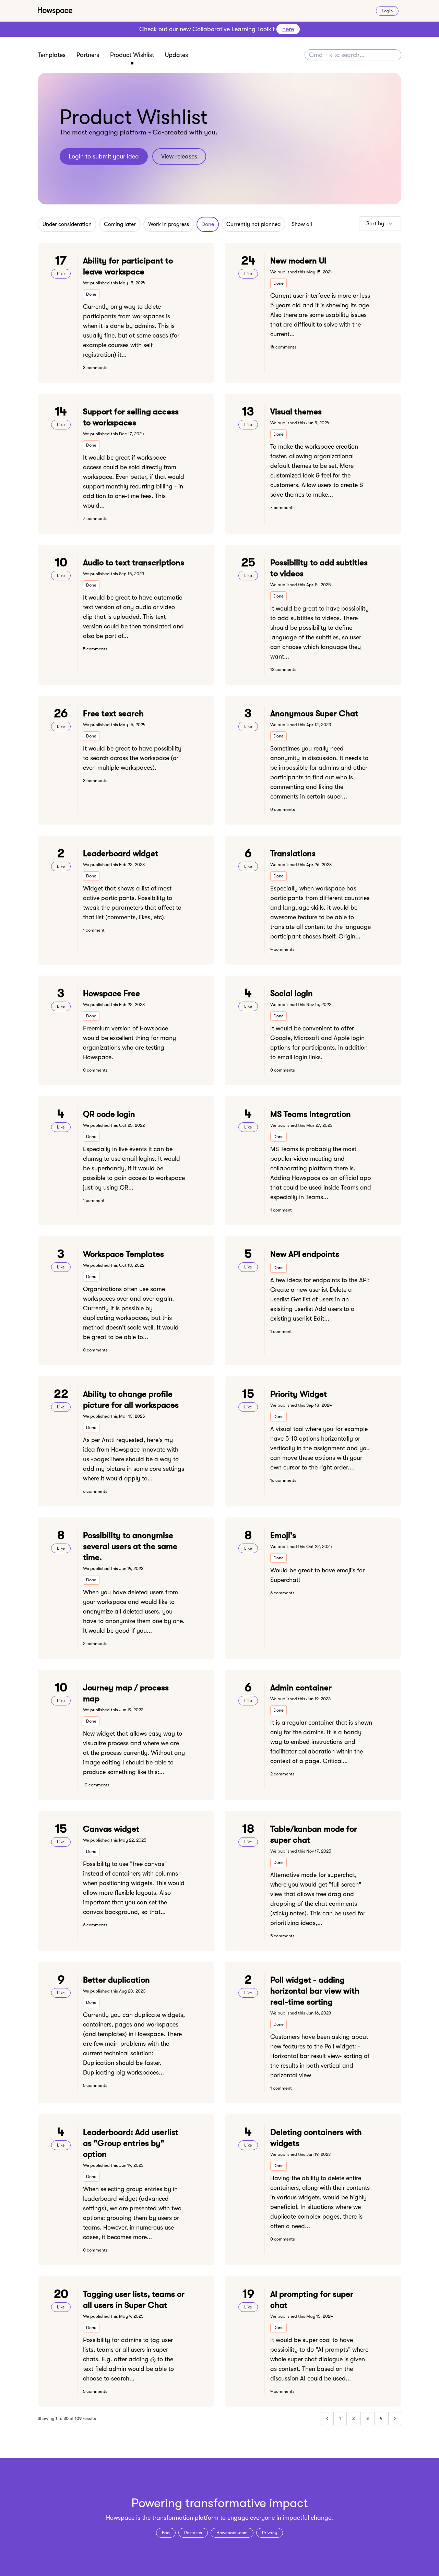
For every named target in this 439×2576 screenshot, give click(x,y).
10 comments (96, 1785)
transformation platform (185, 2518)
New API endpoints (305, 1254)
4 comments (282, 949)
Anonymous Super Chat (314, 713)
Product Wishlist (132, 55)
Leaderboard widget (121, 853)
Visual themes (296, 412)
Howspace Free (111, 993)
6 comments (95, 1491)
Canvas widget (111, 1829)
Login (387, 11)
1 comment (94, 930)
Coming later (120, 224)
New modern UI (298, 261)
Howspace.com (232, 2533)
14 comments (283, 347)
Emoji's (283, 1535)
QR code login (109, 1114)
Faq (166, 2533)
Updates (176, 55)
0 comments (283, 809)
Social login (292, 993)
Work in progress (169, 224)
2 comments (95, 1644)
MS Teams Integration (311, 1114)
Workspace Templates (123, 1254)
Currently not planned (253, 224)
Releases (193, 2533)
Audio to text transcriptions (134, 563)
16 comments (283, 1480)
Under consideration (67, 224)
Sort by (375, 224)
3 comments (95, 368)
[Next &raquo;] (395, 2419)
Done (208, 224)
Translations (293, 853)
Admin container (301, 1688)
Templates (52, 55)
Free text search (113, 713)
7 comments (95, 518)
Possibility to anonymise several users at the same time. (130, 1546)
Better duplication (116, 1980)
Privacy (270, 2533)
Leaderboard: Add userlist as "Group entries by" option (131, 2143)
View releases (179, 156)
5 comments (95, 649)
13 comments (283, 669)
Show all (302, 224)
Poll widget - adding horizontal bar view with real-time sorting (315, 1991)
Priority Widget (299, 1394)
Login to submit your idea (104, 156)
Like (61, 274)
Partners (88, 55)
